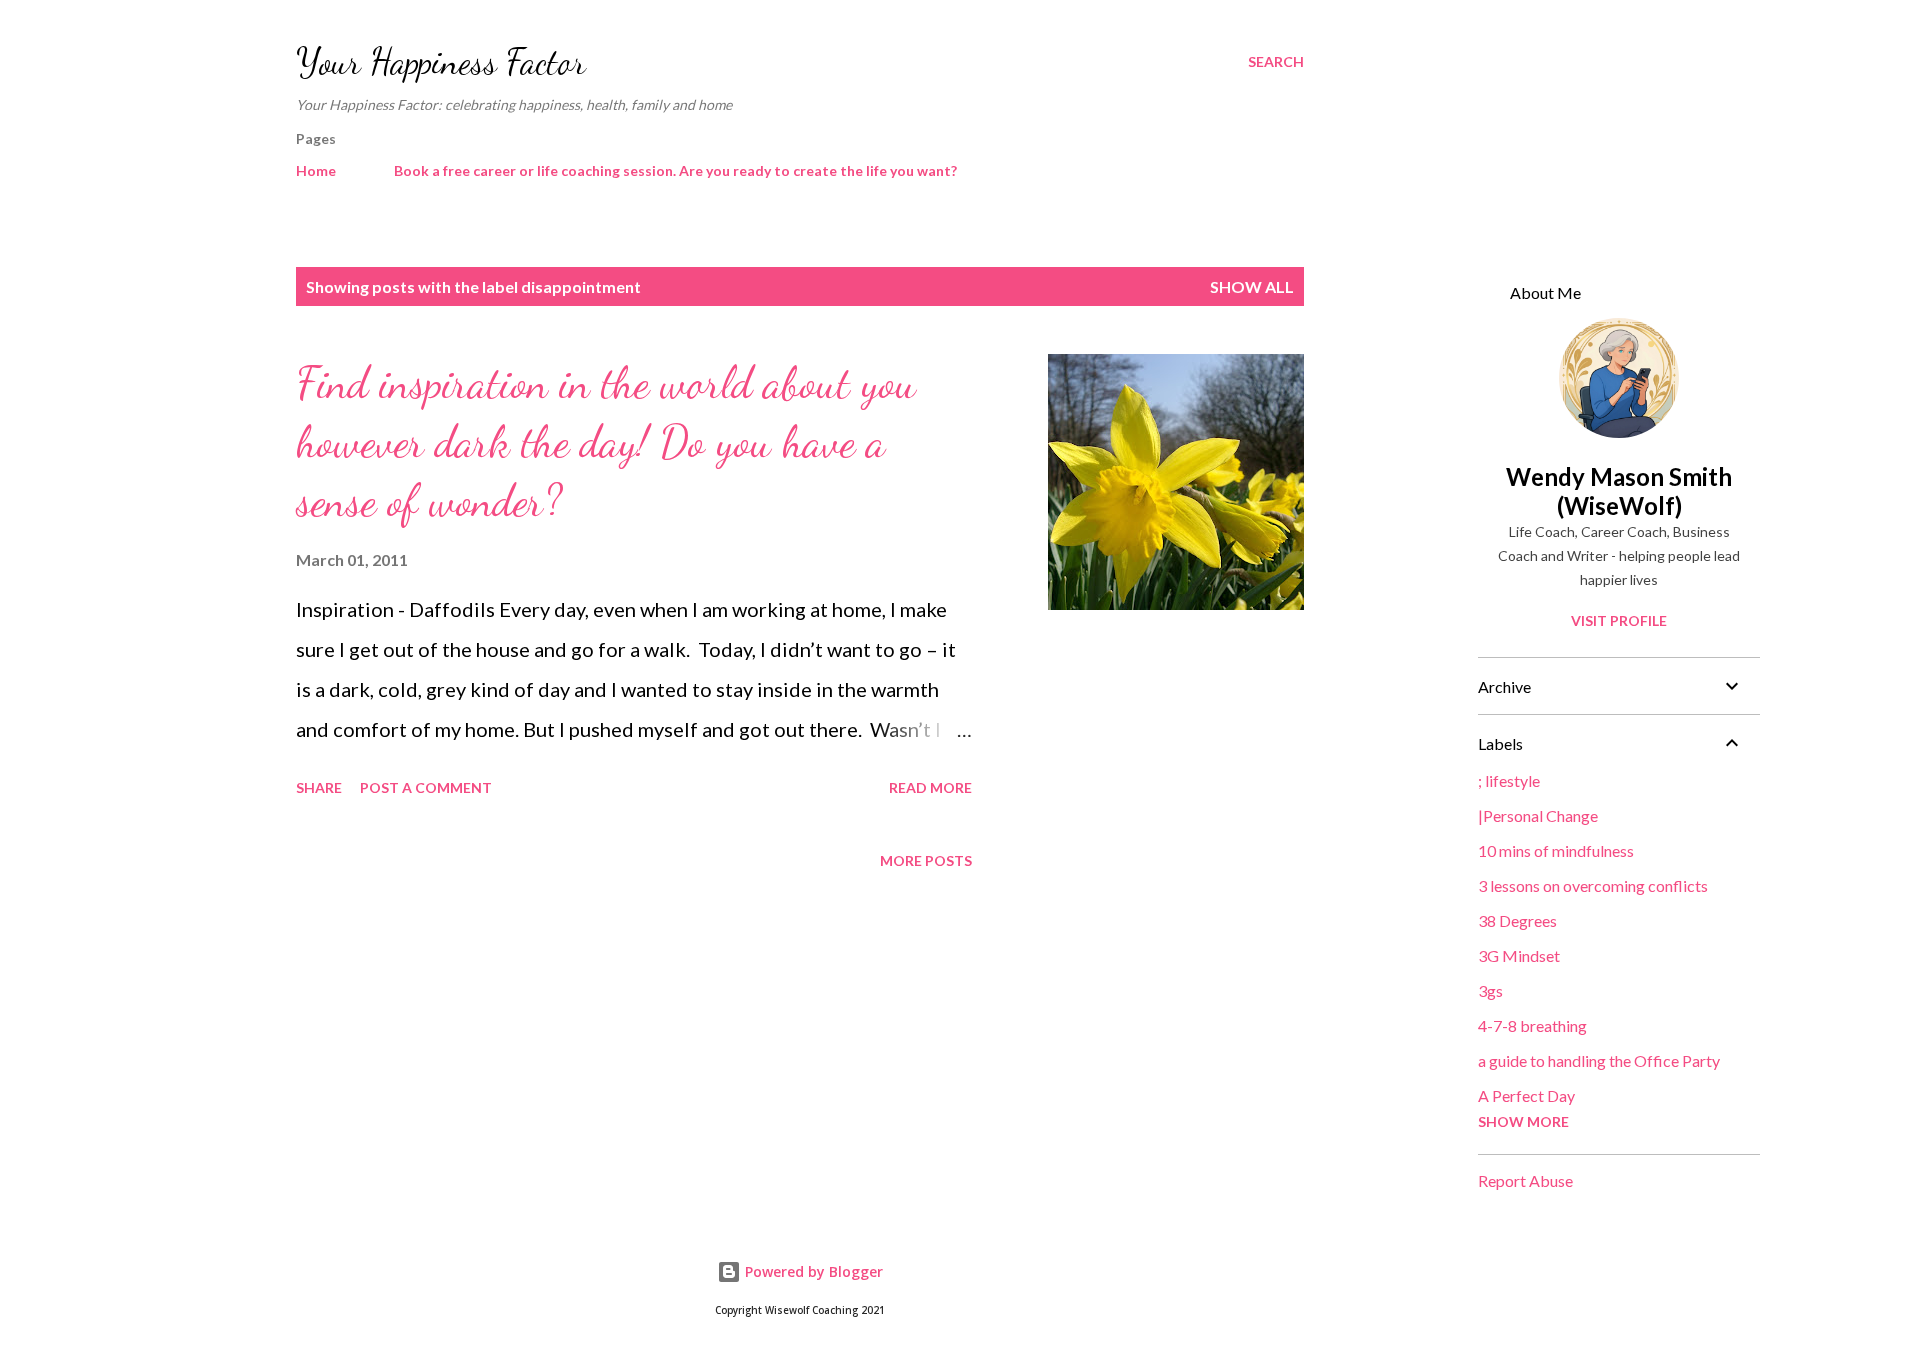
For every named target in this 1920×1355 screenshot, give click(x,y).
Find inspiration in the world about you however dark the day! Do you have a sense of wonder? (606, 441)
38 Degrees (1517, 920)
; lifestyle (1509, 780)
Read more (930, 787)
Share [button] (319, 787)
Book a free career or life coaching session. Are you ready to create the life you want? (675, 170)
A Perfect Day (1526, 1095)
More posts (926, 860)
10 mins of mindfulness (1556, 850)
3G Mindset (1519, 955)
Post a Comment (426, 787)
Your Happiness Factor (441, 61)
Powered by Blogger (812, 1271)
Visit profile (1619, 620)
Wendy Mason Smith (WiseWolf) (1619, 491)
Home (316, 170)
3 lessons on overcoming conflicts (1593, 885)
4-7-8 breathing (1532, 1025)
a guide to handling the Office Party (1599, 1060)
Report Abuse (1525, 1180)
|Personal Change (1538, 815)
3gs (1490, 990)
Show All (1252, 286)
